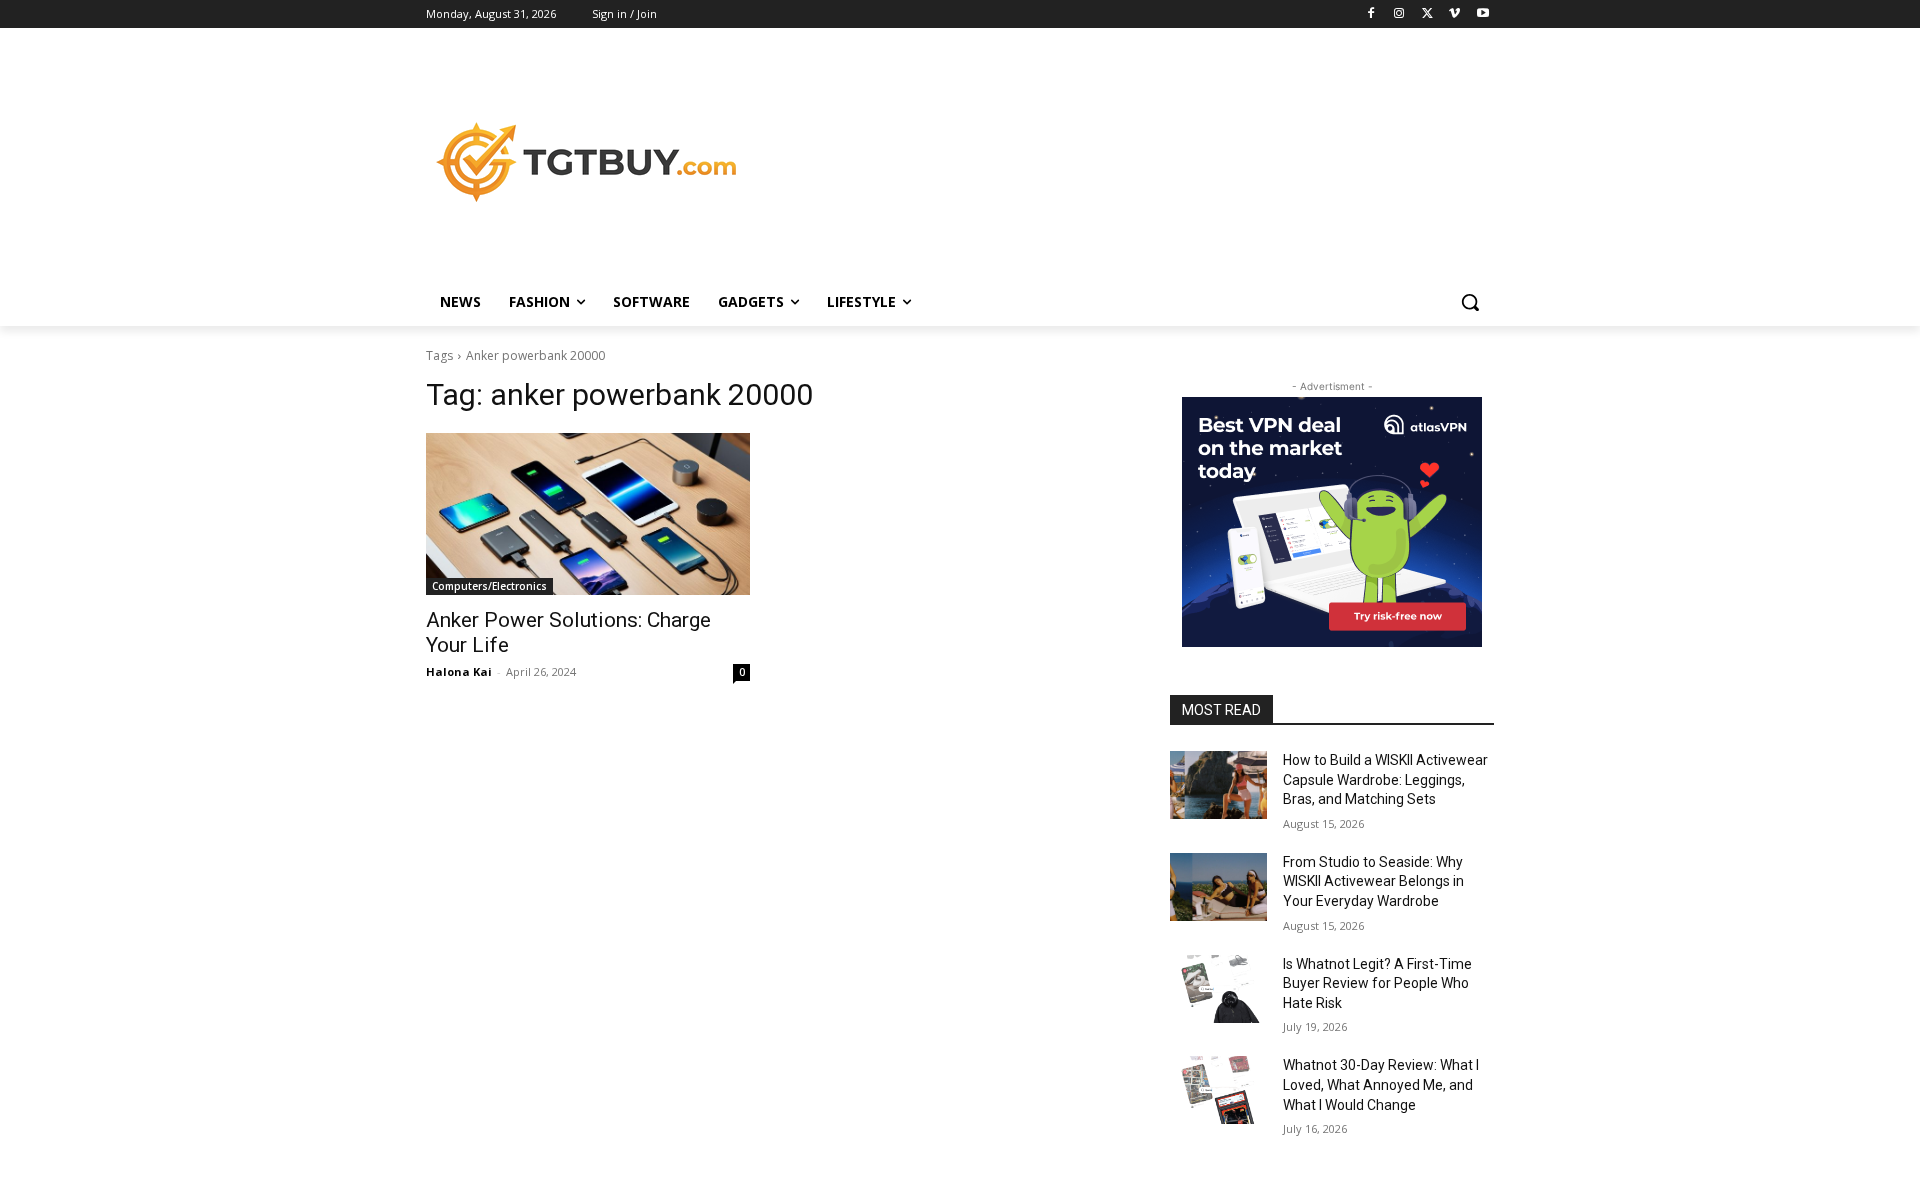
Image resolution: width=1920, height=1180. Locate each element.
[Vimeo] (1454, 14)
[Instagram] (1399, 14)
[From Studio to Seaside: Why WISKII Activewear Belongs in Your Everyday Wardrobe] (1218, 887)
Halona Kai (459, 671)
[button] (1470, 302)
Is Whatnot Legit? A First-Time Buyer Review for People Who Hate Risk (1377, 983)
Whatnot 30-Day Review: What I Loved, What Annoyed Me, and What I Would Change (1381, 1084)
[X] (1427, 14)
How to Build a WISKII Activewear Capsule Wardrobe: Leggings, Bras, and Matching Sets (1385, 779)
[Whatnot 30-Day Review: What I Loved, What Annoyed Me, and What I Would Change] (1218, 1090)
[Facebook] (1371, 14)
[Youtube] (1482, 14)
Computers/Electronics (489, 586)
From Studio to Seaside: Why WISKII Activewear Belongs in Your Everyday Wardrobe (1373, 881)
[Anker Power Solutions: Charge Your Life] (588, 514)
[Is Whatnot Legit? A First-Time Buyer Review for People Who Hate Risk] (1218, 989)
